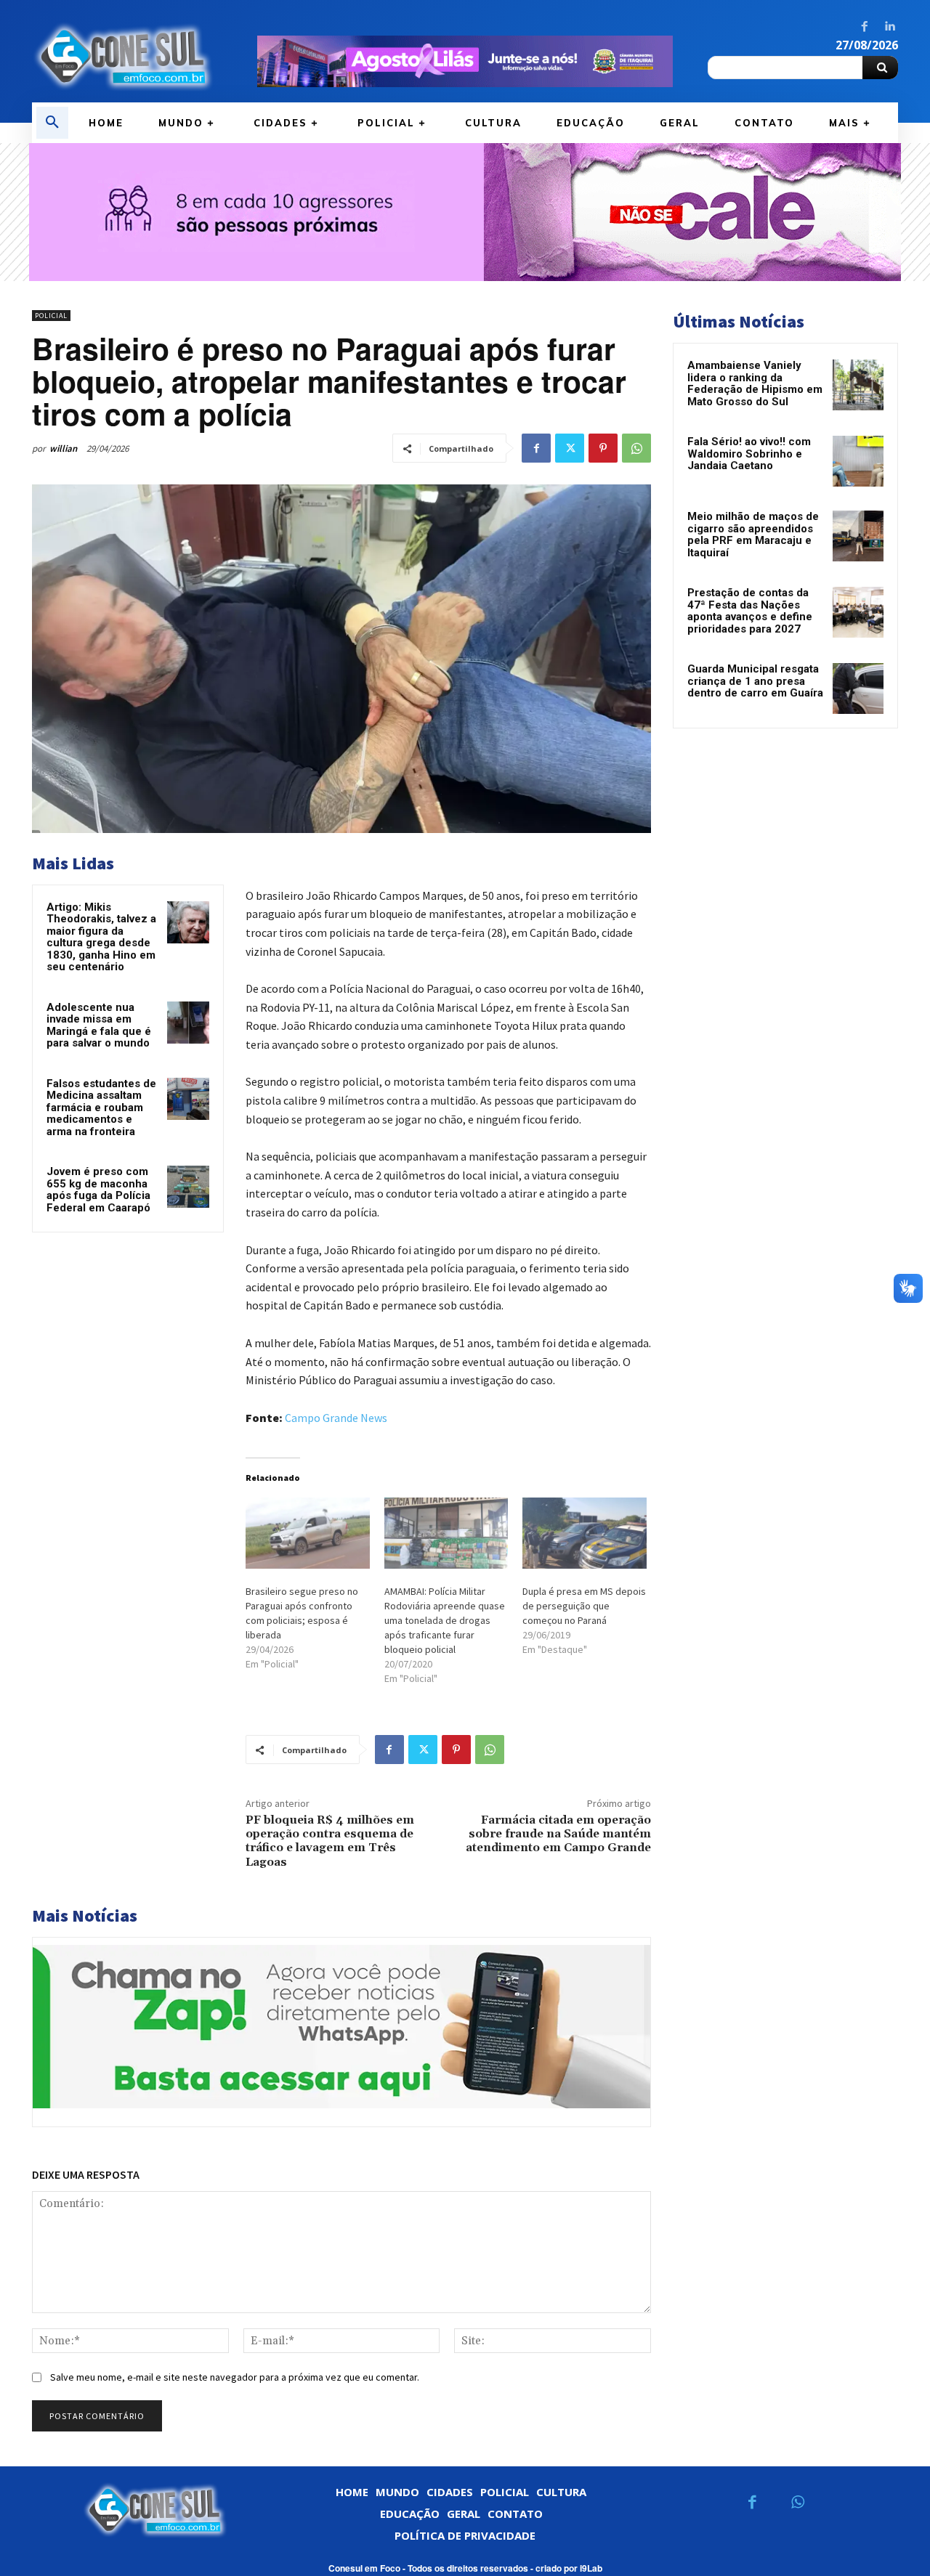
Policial (51, 316)
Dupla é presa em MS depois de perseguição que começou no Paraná (584, 1606)
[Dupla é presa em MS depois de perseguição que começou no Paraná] (585, 1533)
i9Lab (591, 2568)
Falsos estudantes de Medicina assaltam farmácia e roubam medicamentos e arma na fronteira (101, 1108)
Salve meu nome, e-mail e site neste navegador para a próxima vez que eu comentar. (235, 2377)
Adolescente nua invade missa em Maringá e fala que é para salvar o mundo (99, 1025)
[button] (52, 123)
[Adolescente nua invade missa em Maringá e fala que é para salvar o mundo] (188, 1023)
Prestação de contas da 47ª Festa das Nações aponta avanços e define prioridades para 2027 (750, 611)
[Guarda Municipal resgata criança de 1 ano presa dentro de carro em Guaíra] (858, 688)
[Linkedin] (889, 27)
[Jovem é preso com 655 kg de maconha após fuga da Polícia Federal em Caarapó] (188, 1187)
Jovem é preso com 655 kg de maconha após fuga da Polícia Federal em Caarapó (98, 1190)
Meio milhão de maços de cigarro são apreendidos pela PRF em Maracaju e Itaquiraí (753, 535)
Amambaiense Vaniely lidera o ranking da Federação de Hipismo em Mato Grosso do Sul (755, 383)
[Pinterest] (603, 448)
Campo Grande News (336, 1418)
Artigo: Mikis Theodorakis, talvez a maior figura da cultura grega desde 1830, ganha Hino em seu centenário (101, 937)
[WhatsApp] (636, 448)
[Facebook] (865, 27)
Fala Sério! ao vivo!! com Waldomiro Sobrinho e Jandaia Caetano (749, 454)
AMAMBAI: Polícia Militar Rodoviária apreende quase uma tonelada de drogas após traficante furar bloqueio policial (445, 1620)
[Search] (880, 68)
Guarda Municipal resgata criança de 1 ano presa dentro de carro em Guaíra (755, 681)
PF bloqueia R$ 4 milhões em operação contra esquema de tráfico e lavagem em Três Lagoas (330, 1841)
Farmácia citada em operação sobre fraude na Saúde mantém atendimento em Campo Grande (558, 1834)
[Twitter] (570, 448)
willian (63, 448)
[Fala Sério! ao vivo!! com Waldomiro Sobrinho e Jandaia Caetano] (858, 461)
